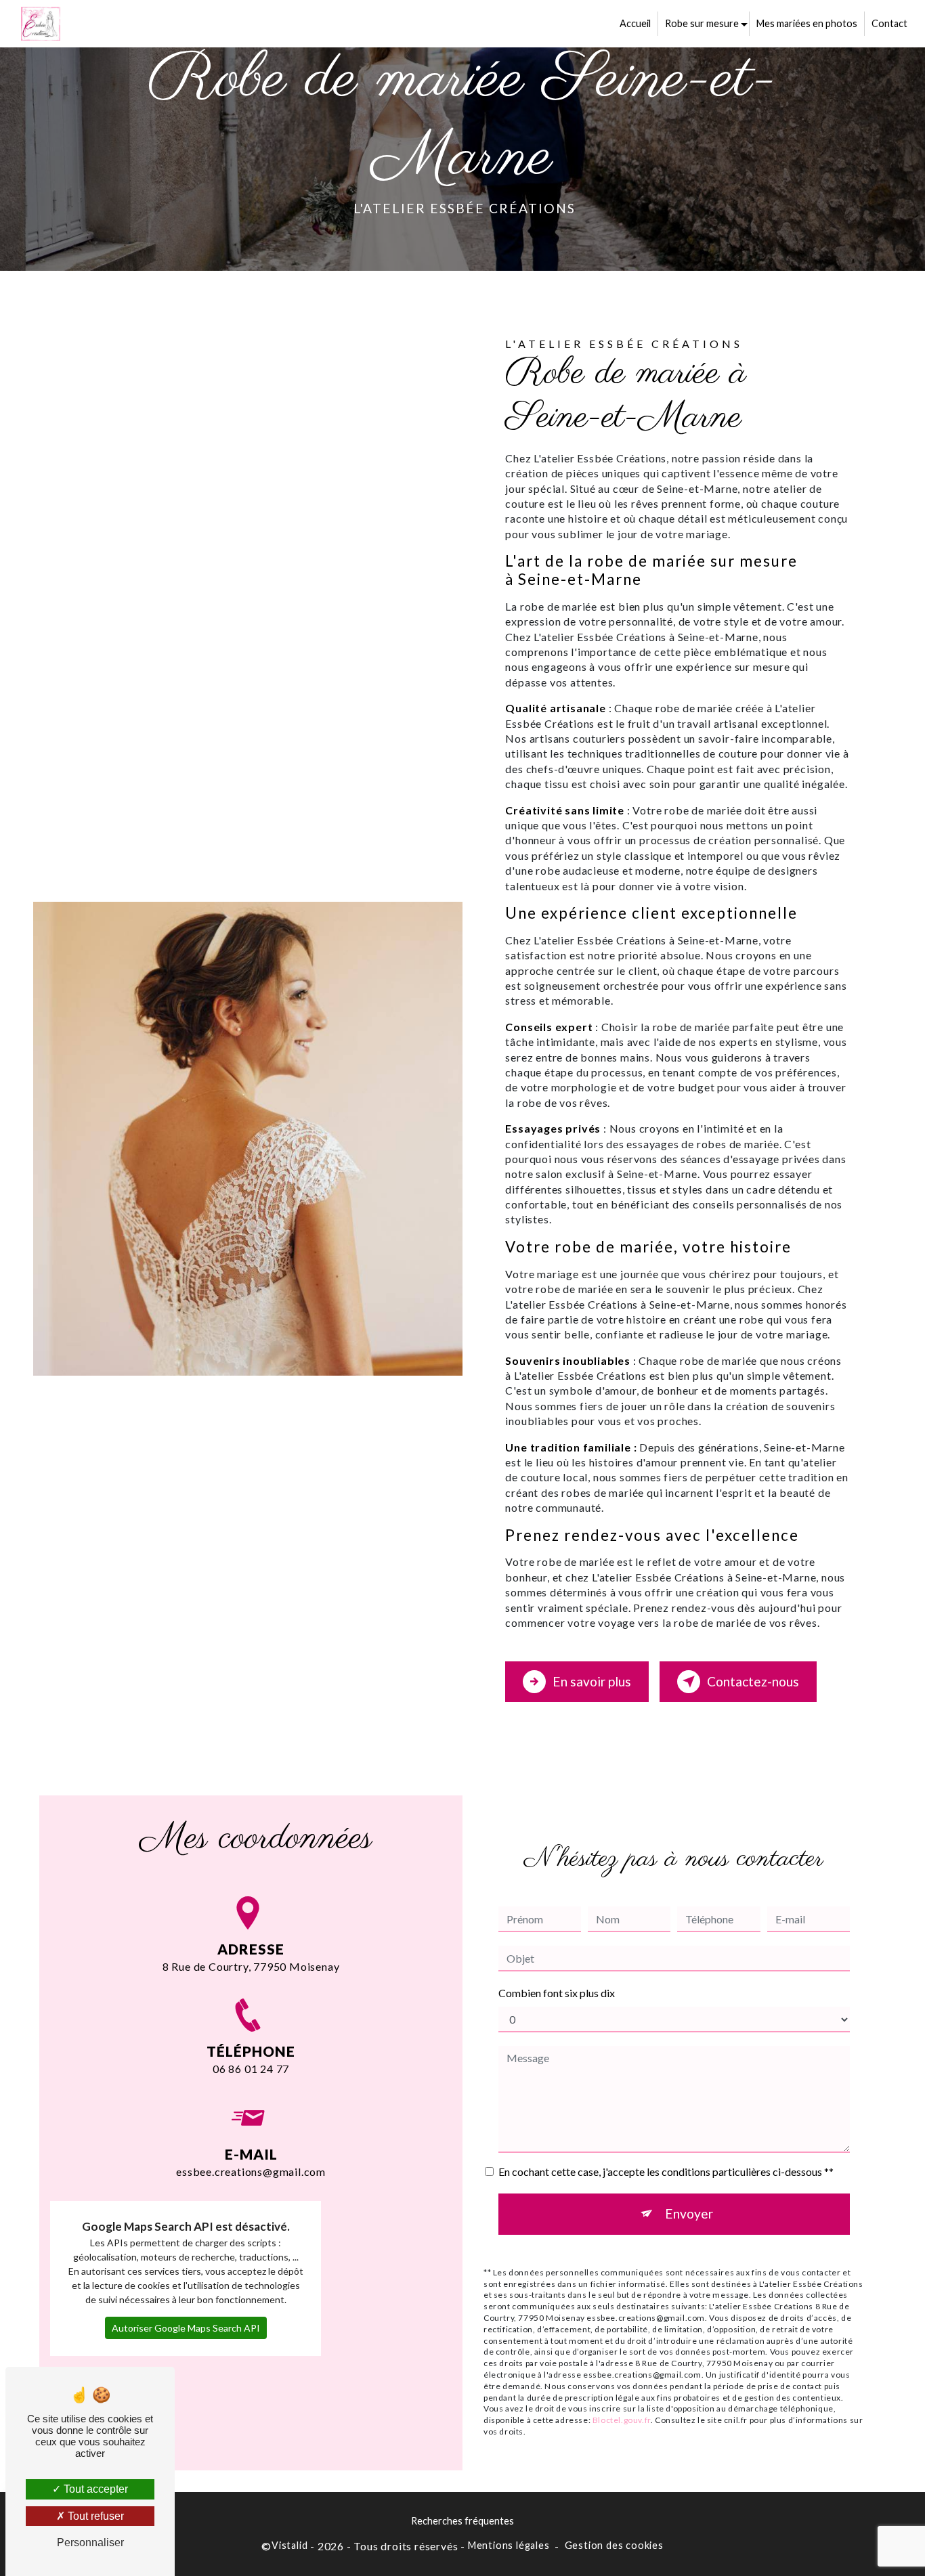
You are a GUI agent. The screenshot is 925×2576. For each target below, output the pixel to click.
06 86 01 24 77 (251, 2069)
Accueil (635, 23)
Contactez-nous (753, 1681)
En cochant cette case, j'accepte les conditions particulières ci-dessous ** (666, 2171)
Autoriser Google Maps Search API (186, 2328)
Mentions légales (509, 2545)
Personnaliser (90, 2542)
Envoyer (689, 2213)
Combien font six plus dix (557, 1993)
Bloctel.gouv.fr (622, 2420)
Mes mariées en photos (807, 23)
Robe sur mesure (702, 23)
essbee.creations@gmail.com (251, 2171)
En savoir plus (592, 1681)
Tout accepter (94, 2489)
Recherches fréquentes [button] (462, 2521)
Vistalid (289, 2545)
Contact (889, 23)
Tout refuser (94, 2516)
